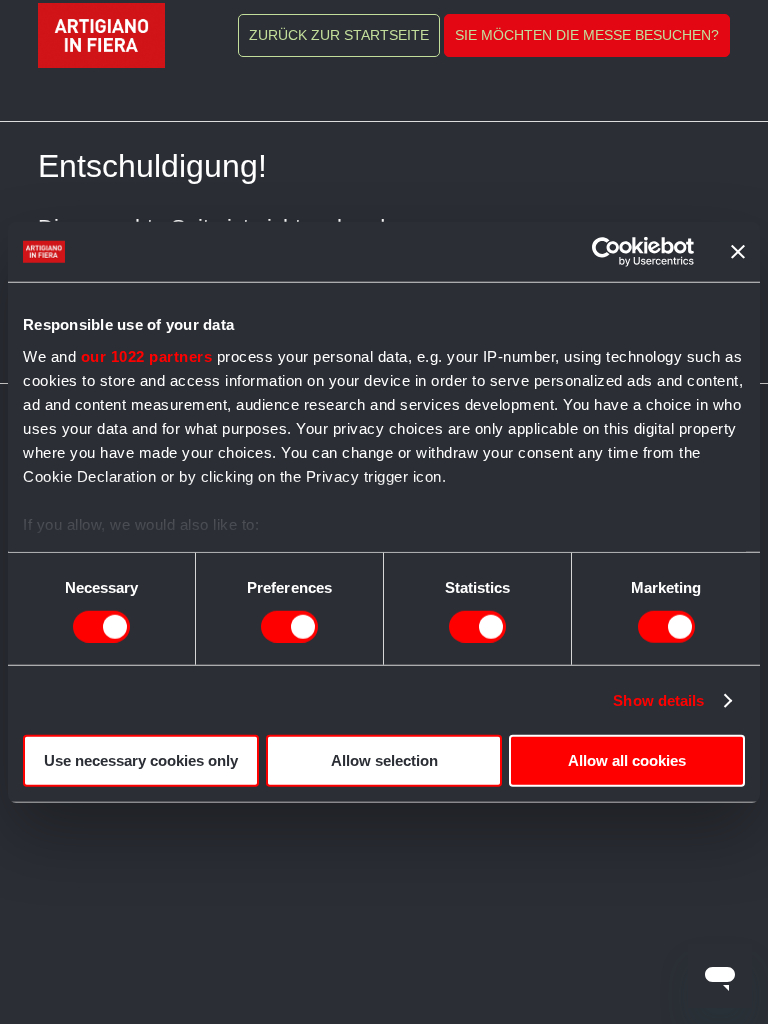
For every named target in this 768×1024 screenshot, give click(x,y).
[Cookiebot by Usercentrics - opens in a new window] (606, 252)
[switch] (289, 627)
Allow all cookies (627, 760)
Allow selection (384, 760)
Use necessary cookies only (141, 760)
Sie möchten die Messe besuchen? (587, 35)
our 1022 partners (147, 355)
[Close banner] (738, 252)
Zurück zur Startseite (339, 35)
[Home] (101, 35)
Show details (658, 700)
